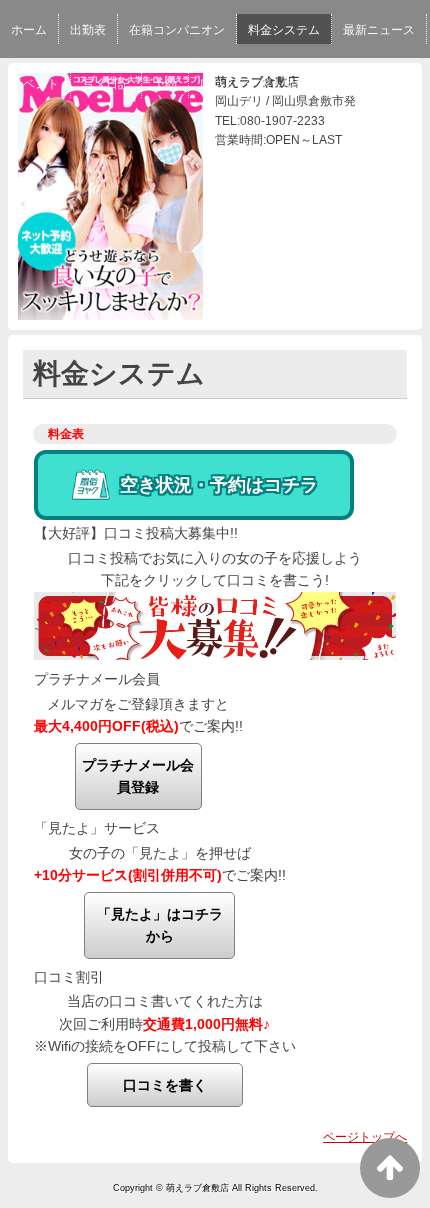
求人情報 (283, 84)
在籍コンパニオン (177, 30)
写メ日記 (106, 84)
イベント (35, 84)
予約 (165, 84)
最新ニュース (379, 30)
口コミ (218, 84)
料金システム (284, 30)
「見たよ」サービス (97, 828)
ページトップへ (365, 1137)
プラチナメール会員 (97, 679)
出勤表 (88, 30)
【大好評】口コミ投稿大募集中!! (136, 533)
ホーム (29, 30)
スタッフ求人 (366, 84)
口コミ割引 (69, 977)
